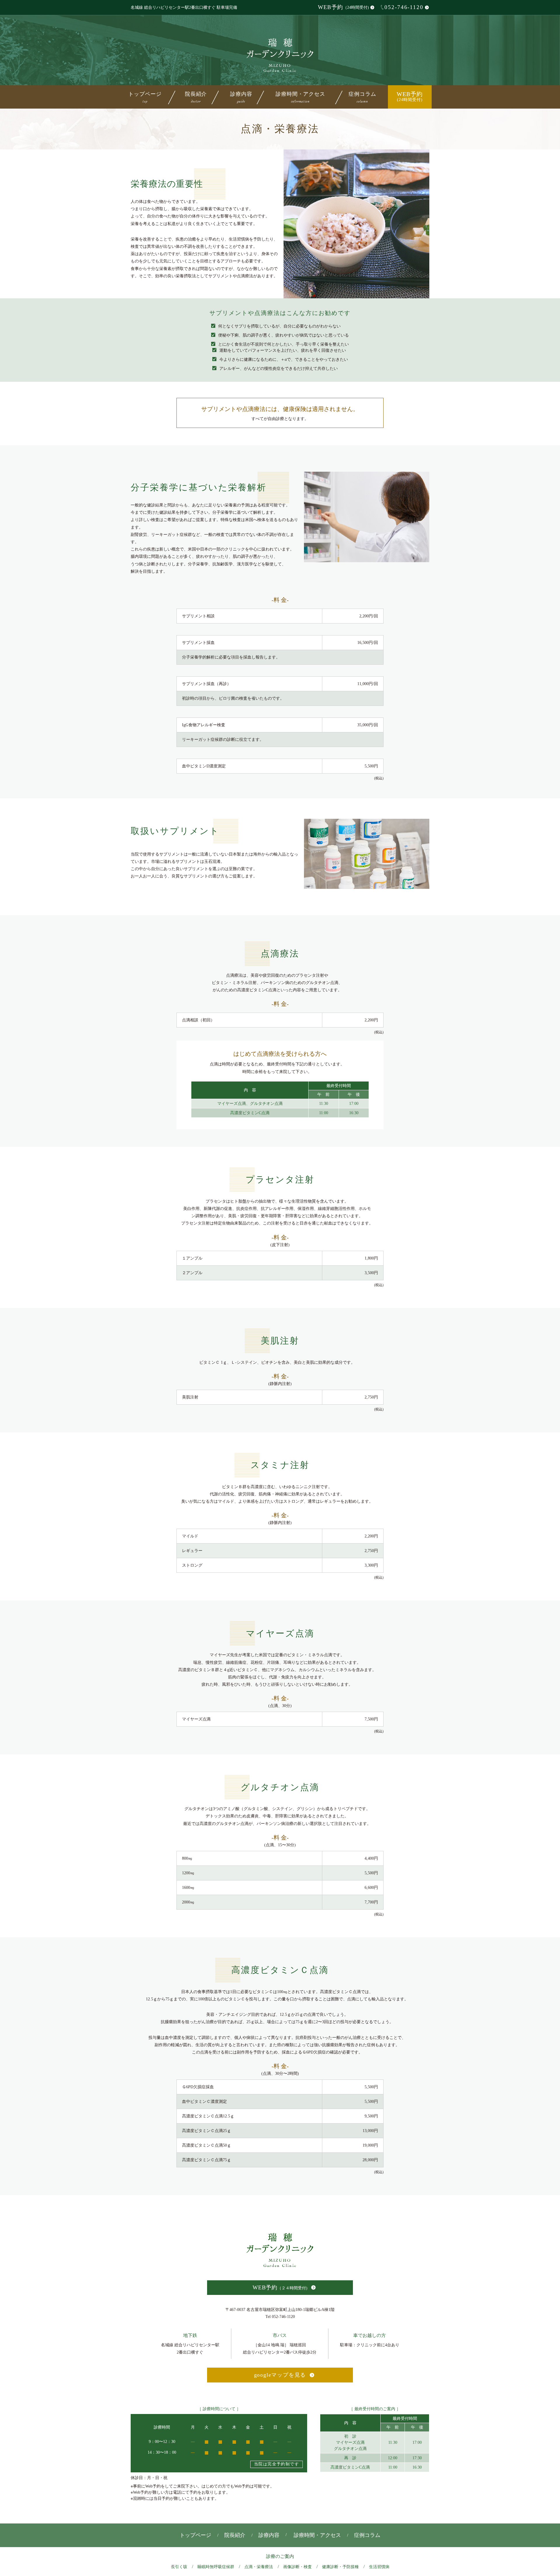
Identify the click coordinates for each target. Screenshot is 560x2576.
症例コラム (362, 96)
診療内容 (269, 2535)
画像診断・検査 (297, 2567)
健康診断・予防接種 (340, 2567)
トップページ (145, 96)
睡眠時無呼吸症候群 (216, 2567)
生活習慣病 (379, 2567)
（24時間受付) (343, 7)
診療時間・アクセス (300, 96)
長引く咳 (179, 2567)
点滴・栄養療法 (259, 2567)
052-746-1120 (404, 7)
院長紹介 (196, 96)
